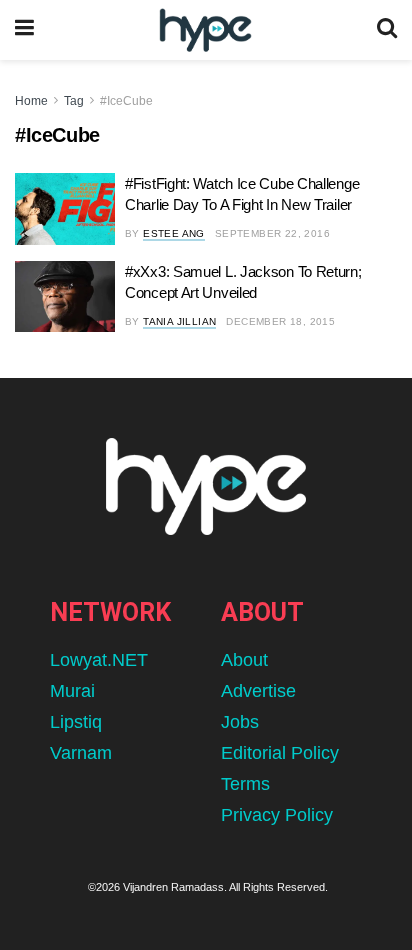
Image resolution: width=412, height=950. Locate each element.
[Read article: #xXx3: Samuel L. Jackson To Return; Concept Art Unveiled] (65, 297)
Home (31, 101)
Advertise (258, 691)
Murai (72, 691)
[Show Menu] (24, 30)
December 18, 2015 (280, 321)
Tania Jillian (179, 321)
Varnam (81, 753)
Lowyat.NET (99, 660)
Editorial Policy (280, 753)
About (244, 660)
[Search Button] (387, 30)
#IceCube (126, 101)
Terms (245, 784)
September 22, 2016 (272, 233)
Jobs (240, 722)
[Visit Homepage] (205, 30)
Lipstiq (76, 722)
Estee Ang (174, 233)
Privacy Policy (277, 815)
